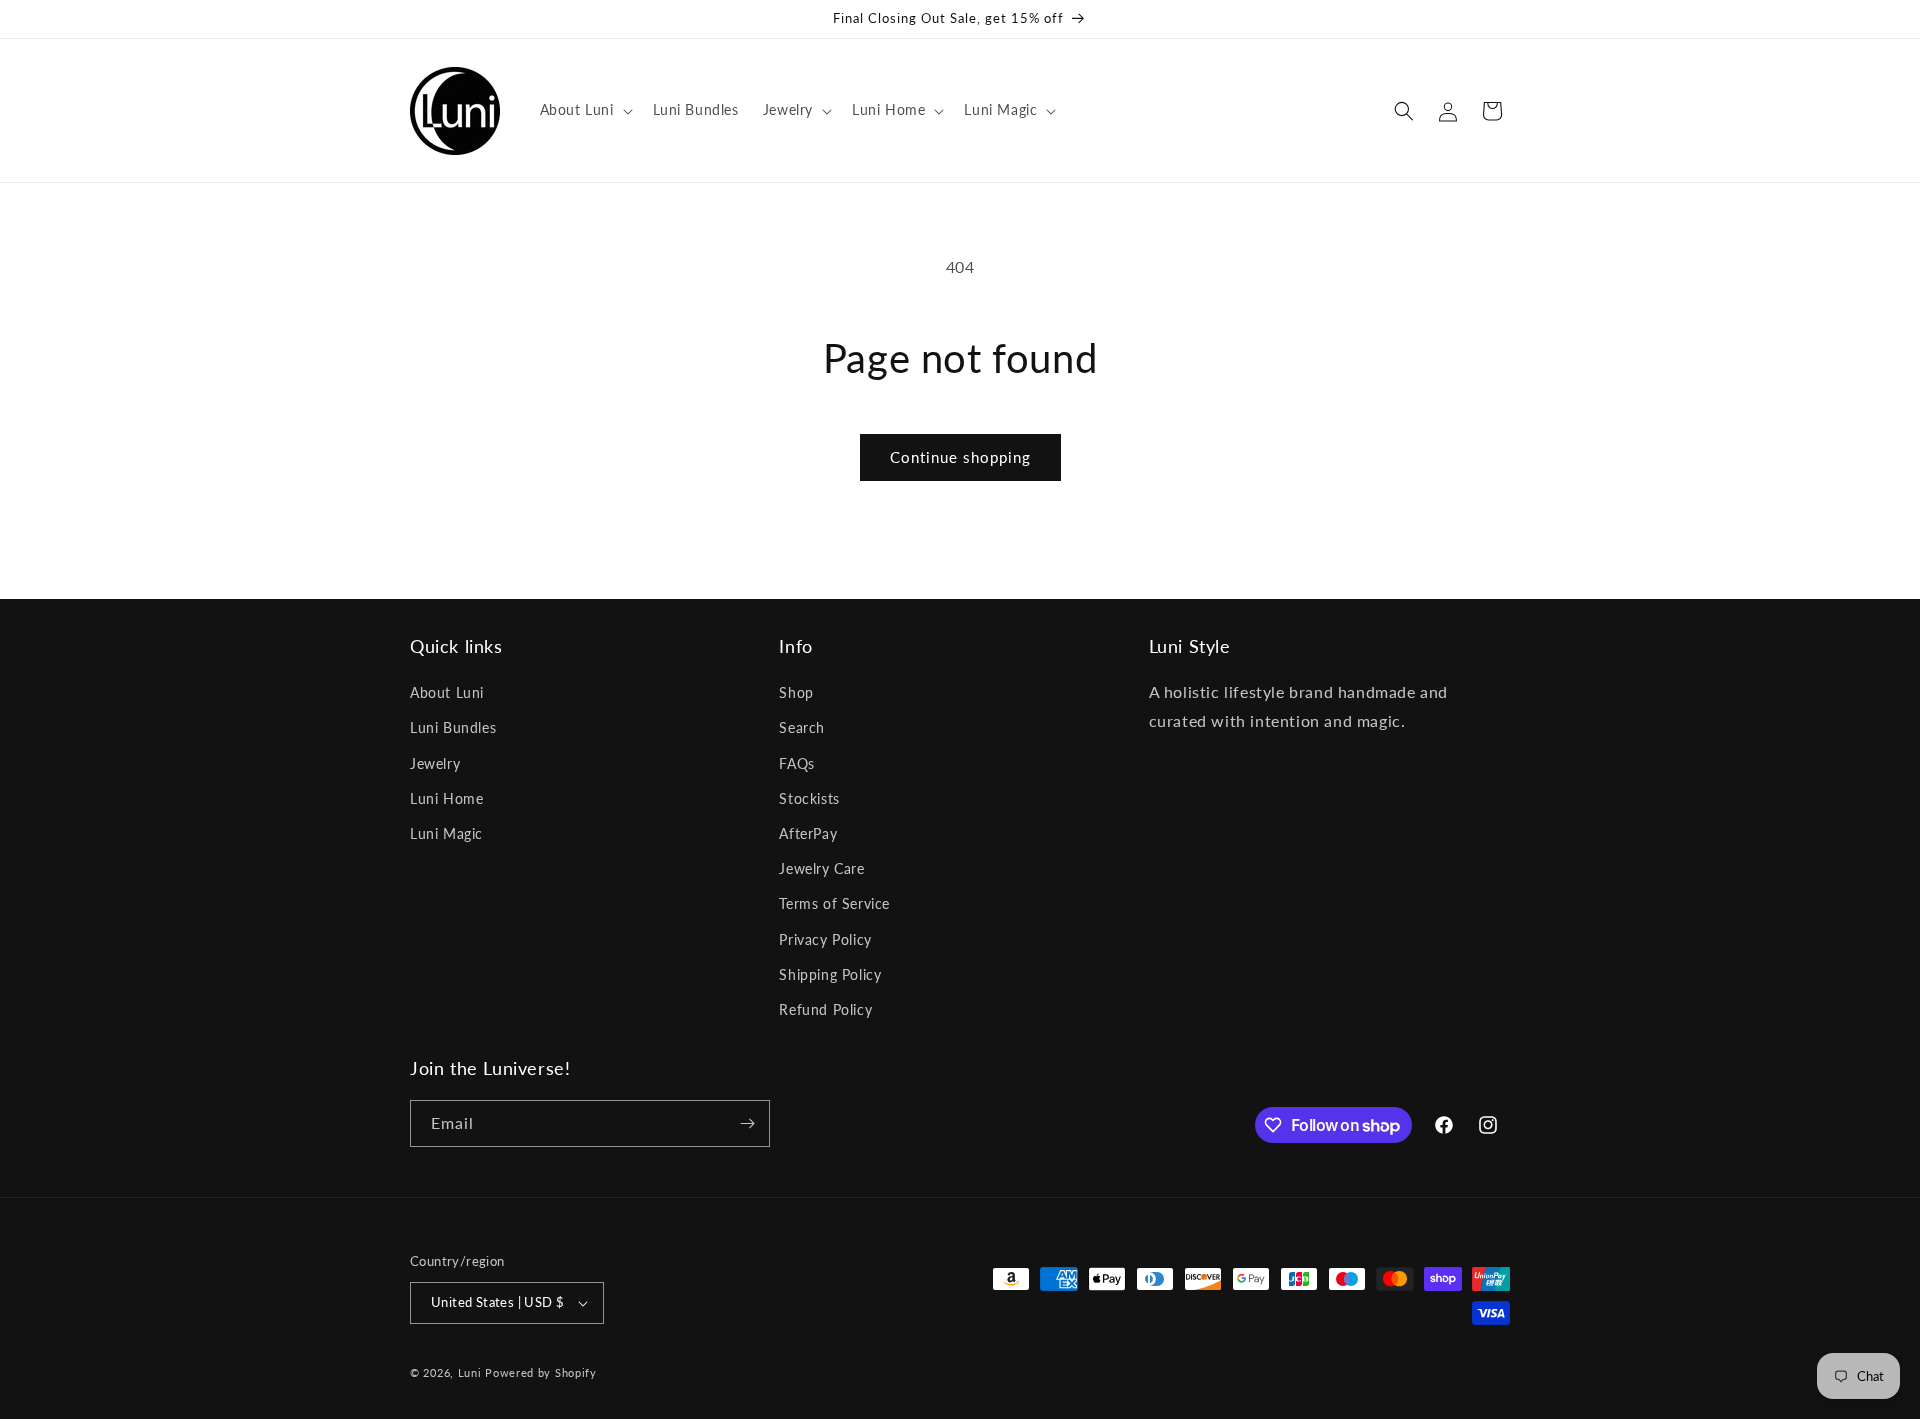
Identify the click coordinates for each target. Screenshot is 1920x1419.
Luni (470, 1372)
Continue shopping (960, 457)
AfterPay (808, 833)
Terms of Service (834, 903)
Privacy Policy (825, 939)
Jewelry (435, 763)
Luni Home (446, 798)
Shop (796, 692)
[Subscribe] (747, 1123)
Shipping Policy (830, 974)
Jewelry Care (821, 868)
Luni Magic (446, 833)
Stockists (809, 798)
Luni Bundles (453, 727)
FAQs (796, 763)
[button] (584, 110)
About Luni (447, 692)
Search (802, 727)
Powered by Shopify (541, 1372)
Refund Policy (825, 1009)
